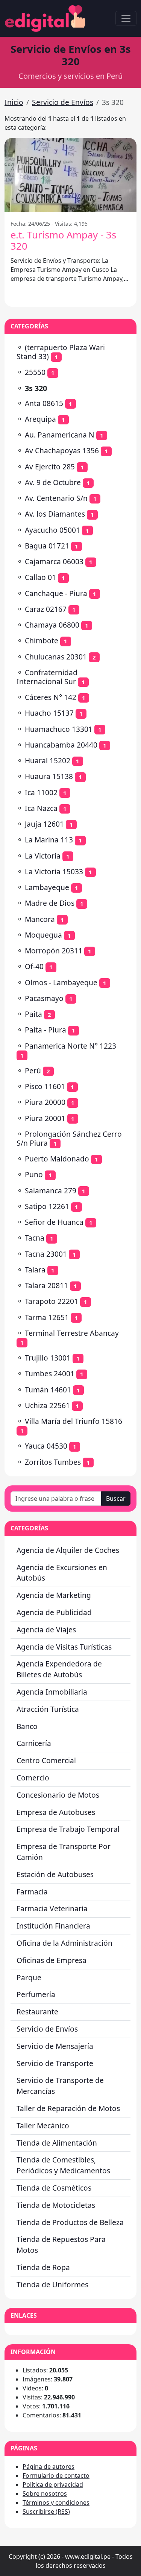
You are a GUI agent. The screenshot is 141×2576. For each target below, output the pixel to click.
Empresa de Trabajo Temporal (68, 1829)
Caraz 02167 (46, 609)
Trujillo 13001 (48, 1358)
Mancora (40, 919)
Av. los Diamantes (55, 514)
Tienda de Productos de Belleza (70, 2222)
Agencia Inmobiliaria (52, 1692)
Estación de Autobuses (55, 1874)
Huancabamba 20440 (61, 745)
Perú (33, 1071)
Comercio (33, 1778)
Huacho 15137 (49, 713)
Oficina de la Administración (64, 1943)
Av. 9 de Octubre (53, 482)
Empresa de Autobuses (56, 1812)
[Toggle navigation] (126, 18)
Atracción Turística (48, 1709)
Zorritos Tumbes (53, 1462)
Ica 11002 (41, 792)
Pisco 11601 (45, 1086)
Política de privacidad (53, 2485)
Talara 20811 (46, 1285)
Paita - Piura (45, 1030)
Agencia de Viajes (46, 1630)
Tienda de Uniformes (52, 2285)
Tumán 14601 (48, 1390)
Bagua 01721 (47, 546)
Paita (33, 1014)
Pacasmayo (44, 998)
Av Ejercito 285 (50, 467)
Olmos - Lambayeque (61, 982)
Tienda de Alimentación (57, 2143)
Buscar (116, 1499)
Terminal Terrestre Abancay (72, 1333)
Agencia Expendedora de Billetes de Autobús (59, 1669)
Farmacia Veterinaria (52, 1908)
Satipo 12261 (47, 1206)
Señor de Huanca (54, 1222)
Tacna (35, 1238)
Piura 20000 (45, 1102)
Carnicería (34, 1743)
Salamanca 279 (51, 1191)
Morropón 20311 (54, 951)
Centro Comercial (46, 1760)
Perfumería (36, 1994)
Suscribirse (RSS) (46, 2512)
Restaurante (37, 2012)
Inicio (14, 102)
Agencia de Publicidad (54, 1612)
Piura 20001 (45, 1118)
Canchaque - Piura (56, 593)
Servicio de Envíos (63, 102)
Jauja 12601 (44, 824)
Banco (27, 1726)
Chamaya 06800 (52, 625)
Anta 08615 (44, 403)
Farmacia (32, 1892)
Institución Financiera (53, 1926)
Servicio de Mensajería (55, 2046)
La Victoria (43, 856)
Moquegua (43, 935)
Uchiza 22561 (47, 1405)
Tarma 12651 (47, 1317)
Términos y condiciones (56, 2503)
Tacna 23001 (46, 1254)
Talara (35, 1270)
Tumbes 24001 (50, 1373)
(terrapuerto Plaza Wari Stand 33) (61, 352)
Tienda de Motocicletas (56, 2205)
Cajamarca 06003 (54, 561)
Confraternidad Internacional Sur (47, 677)
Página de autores (49, 2467)
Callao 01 (40, 577)
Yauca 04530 (46, 1446)
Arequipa (40, 419)
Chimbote (42, 641)
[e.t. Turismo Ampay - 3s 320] (70, 175)
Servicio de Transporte (55, 2063)
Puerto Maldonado (57, 1159)
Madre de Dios (50, 903)
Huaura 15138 (49, 776)
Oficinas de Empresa (52, 1960)
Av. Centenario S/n (56, 498)
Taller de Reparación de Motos (68, 2108)
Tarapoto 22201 (52, 1301)
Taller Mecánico (43, 2126)
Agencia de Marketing (54, 1595)
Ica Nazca (41, 808)
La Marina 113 (49, 840)
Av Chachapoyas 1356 (62, 450)
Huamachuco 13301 (59, 729)
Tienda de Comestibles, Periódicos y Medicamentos (63, 2165)
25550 (35, 372)
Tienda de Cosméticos (54, 2188)
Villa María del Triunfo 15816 (74, 1421)
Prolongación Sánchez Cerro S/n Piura (69, 1138)
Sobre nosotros (45, 2494)
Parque (29, 1977)
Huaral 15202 (48, 761)
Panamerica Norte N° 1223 (70, 1046)
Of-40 (34, 966)
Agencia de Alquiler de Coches (68, 1550)
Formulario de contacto (56, 2476)
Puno (34, 1174)
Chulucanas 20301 (56, 657)
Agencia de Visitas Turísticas (64, 1647)
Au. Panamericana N (60, 435)
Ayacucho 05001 (52, 530)
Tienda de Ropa (43, 2267)
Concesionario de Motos (58, 1795)
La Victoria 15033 (54, 871)
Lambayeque (47, 887)
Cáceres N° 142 (51, 697)
